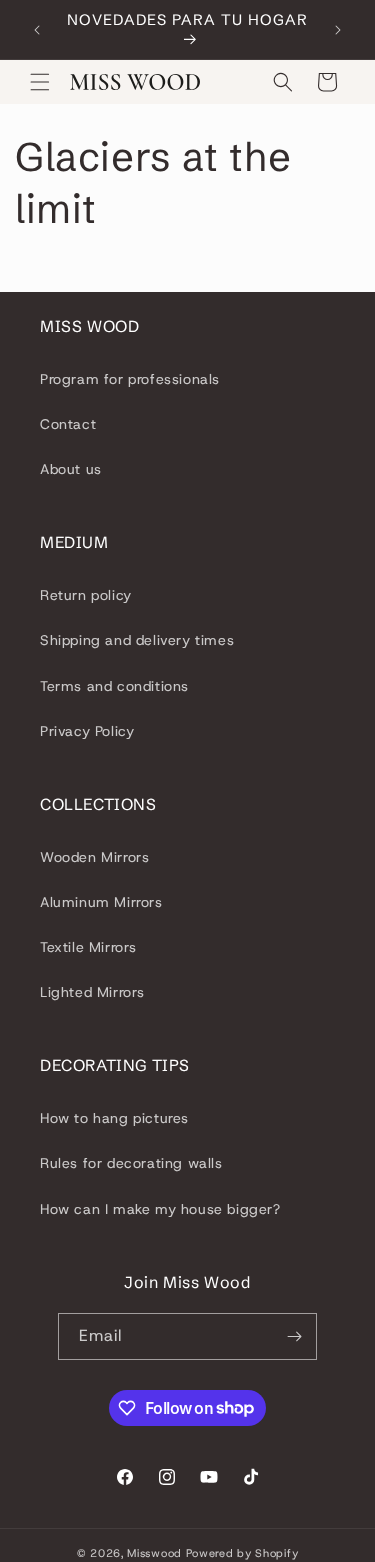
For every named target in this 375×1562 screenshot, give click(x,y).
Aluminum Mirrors (101, 902)
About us (71, 469)
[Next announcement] (338, 30)
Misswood (154, 1553)
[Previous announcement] (37, 30)
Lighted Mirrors (92, 992)
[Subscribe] (294, 1336)
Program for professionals (130, 379)
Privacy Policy (87, 731)
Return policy (86, 595)
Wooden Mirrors (94, 857)
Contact (68, 424)
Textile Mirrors (88, 947)
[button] (40, 82)
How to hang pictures (114, 1118)
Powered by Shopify (242, 1553)
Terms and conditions (114, 686)
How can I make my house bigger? (160, 1209)
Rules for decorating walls (131, 1163)
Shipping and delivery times (137, 640)
